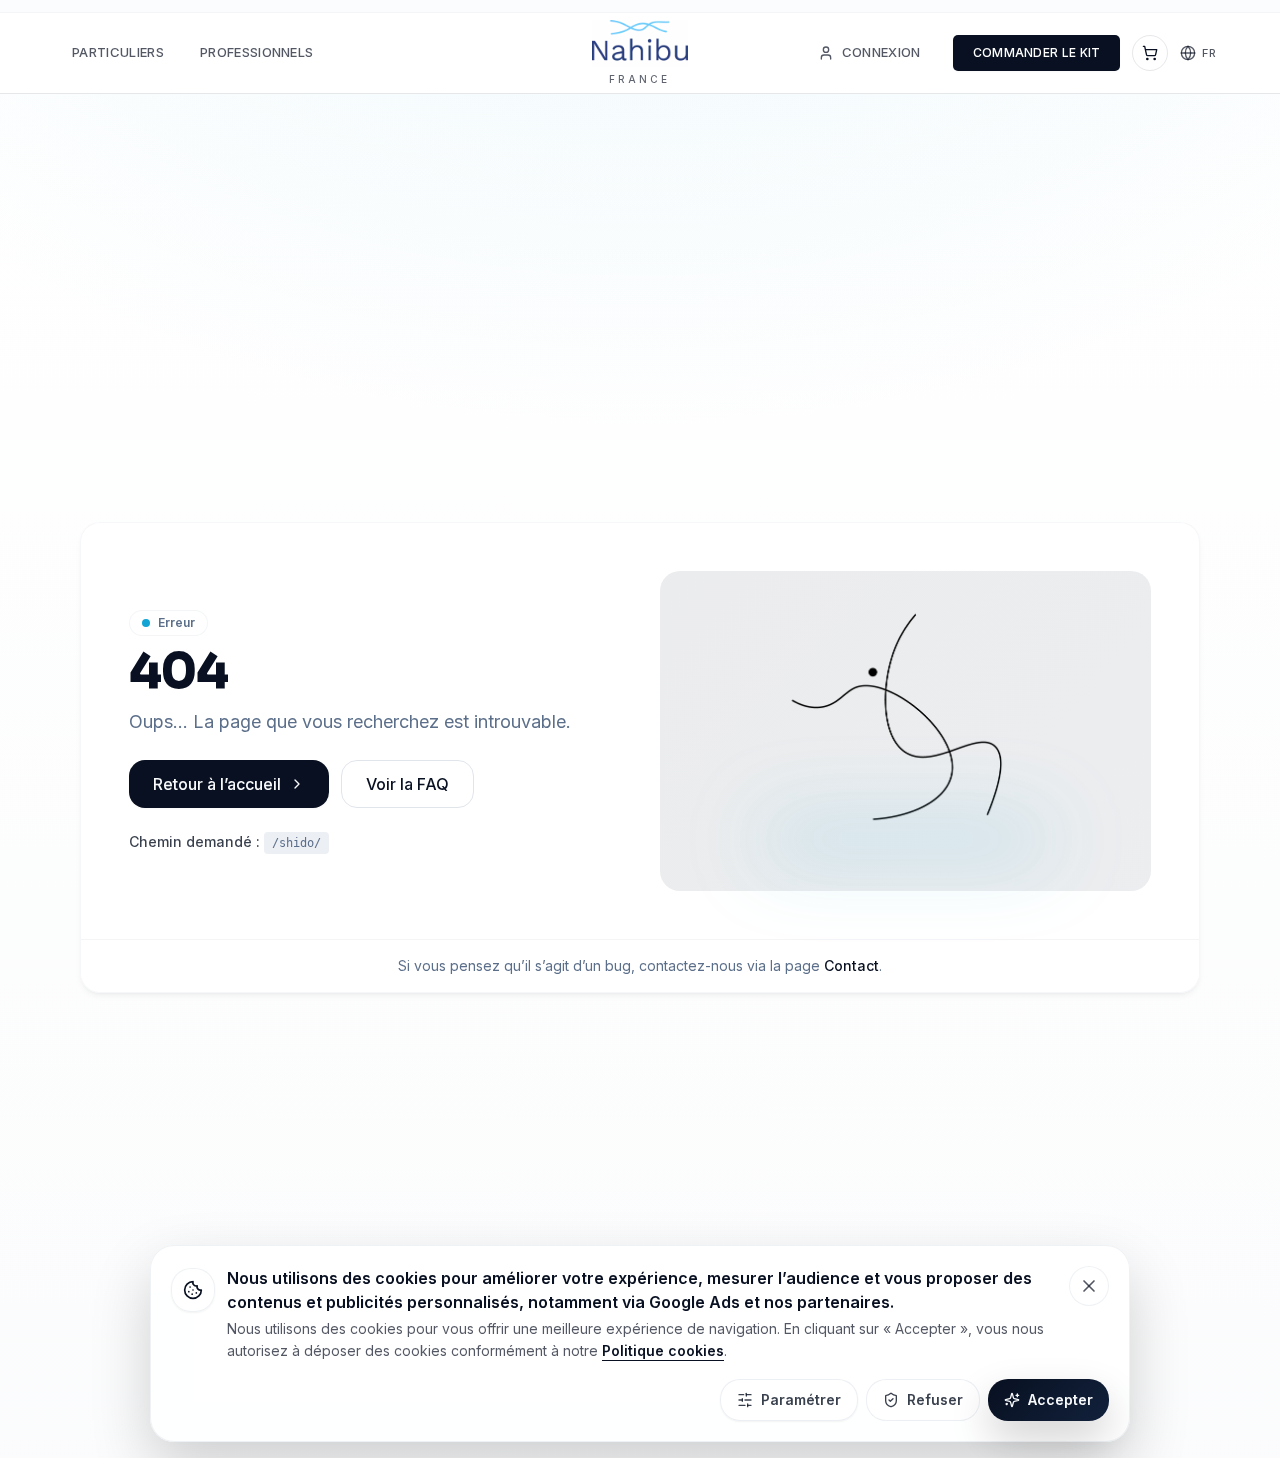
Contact (851, 965)
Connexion (881, 52)
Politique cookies (663, 1350)
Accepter (1060, 1399)
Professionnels (257, 52)
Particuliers (118, 52)
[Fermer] (1089, 1286)
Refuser (935, 1399)
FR (1209, 53)
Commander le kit (1037, 52)
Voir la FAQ (407, 784)
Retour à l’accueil (217, 784)
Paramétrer (801, 1399)
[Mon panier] (1150, 53)
